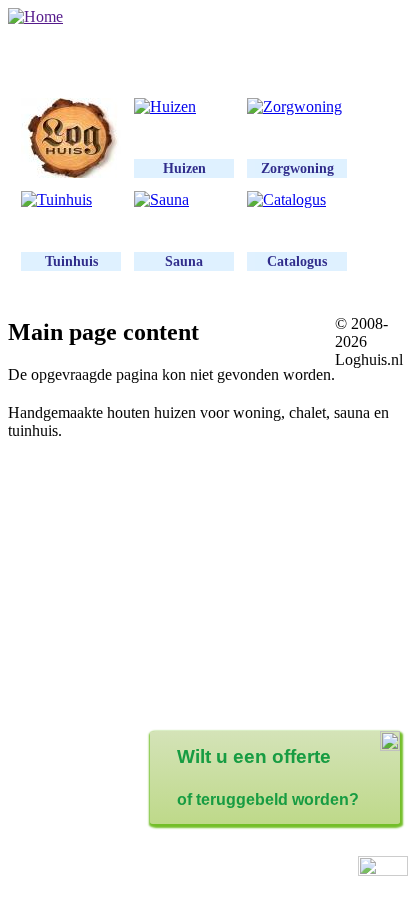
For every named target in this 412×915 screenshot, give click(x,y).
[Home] (35, 16)
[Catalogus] (297, 200)
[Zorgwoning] (297, 107)
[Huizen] (184, 107)
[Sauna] (184, 200)
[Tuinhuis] (71, 200)
